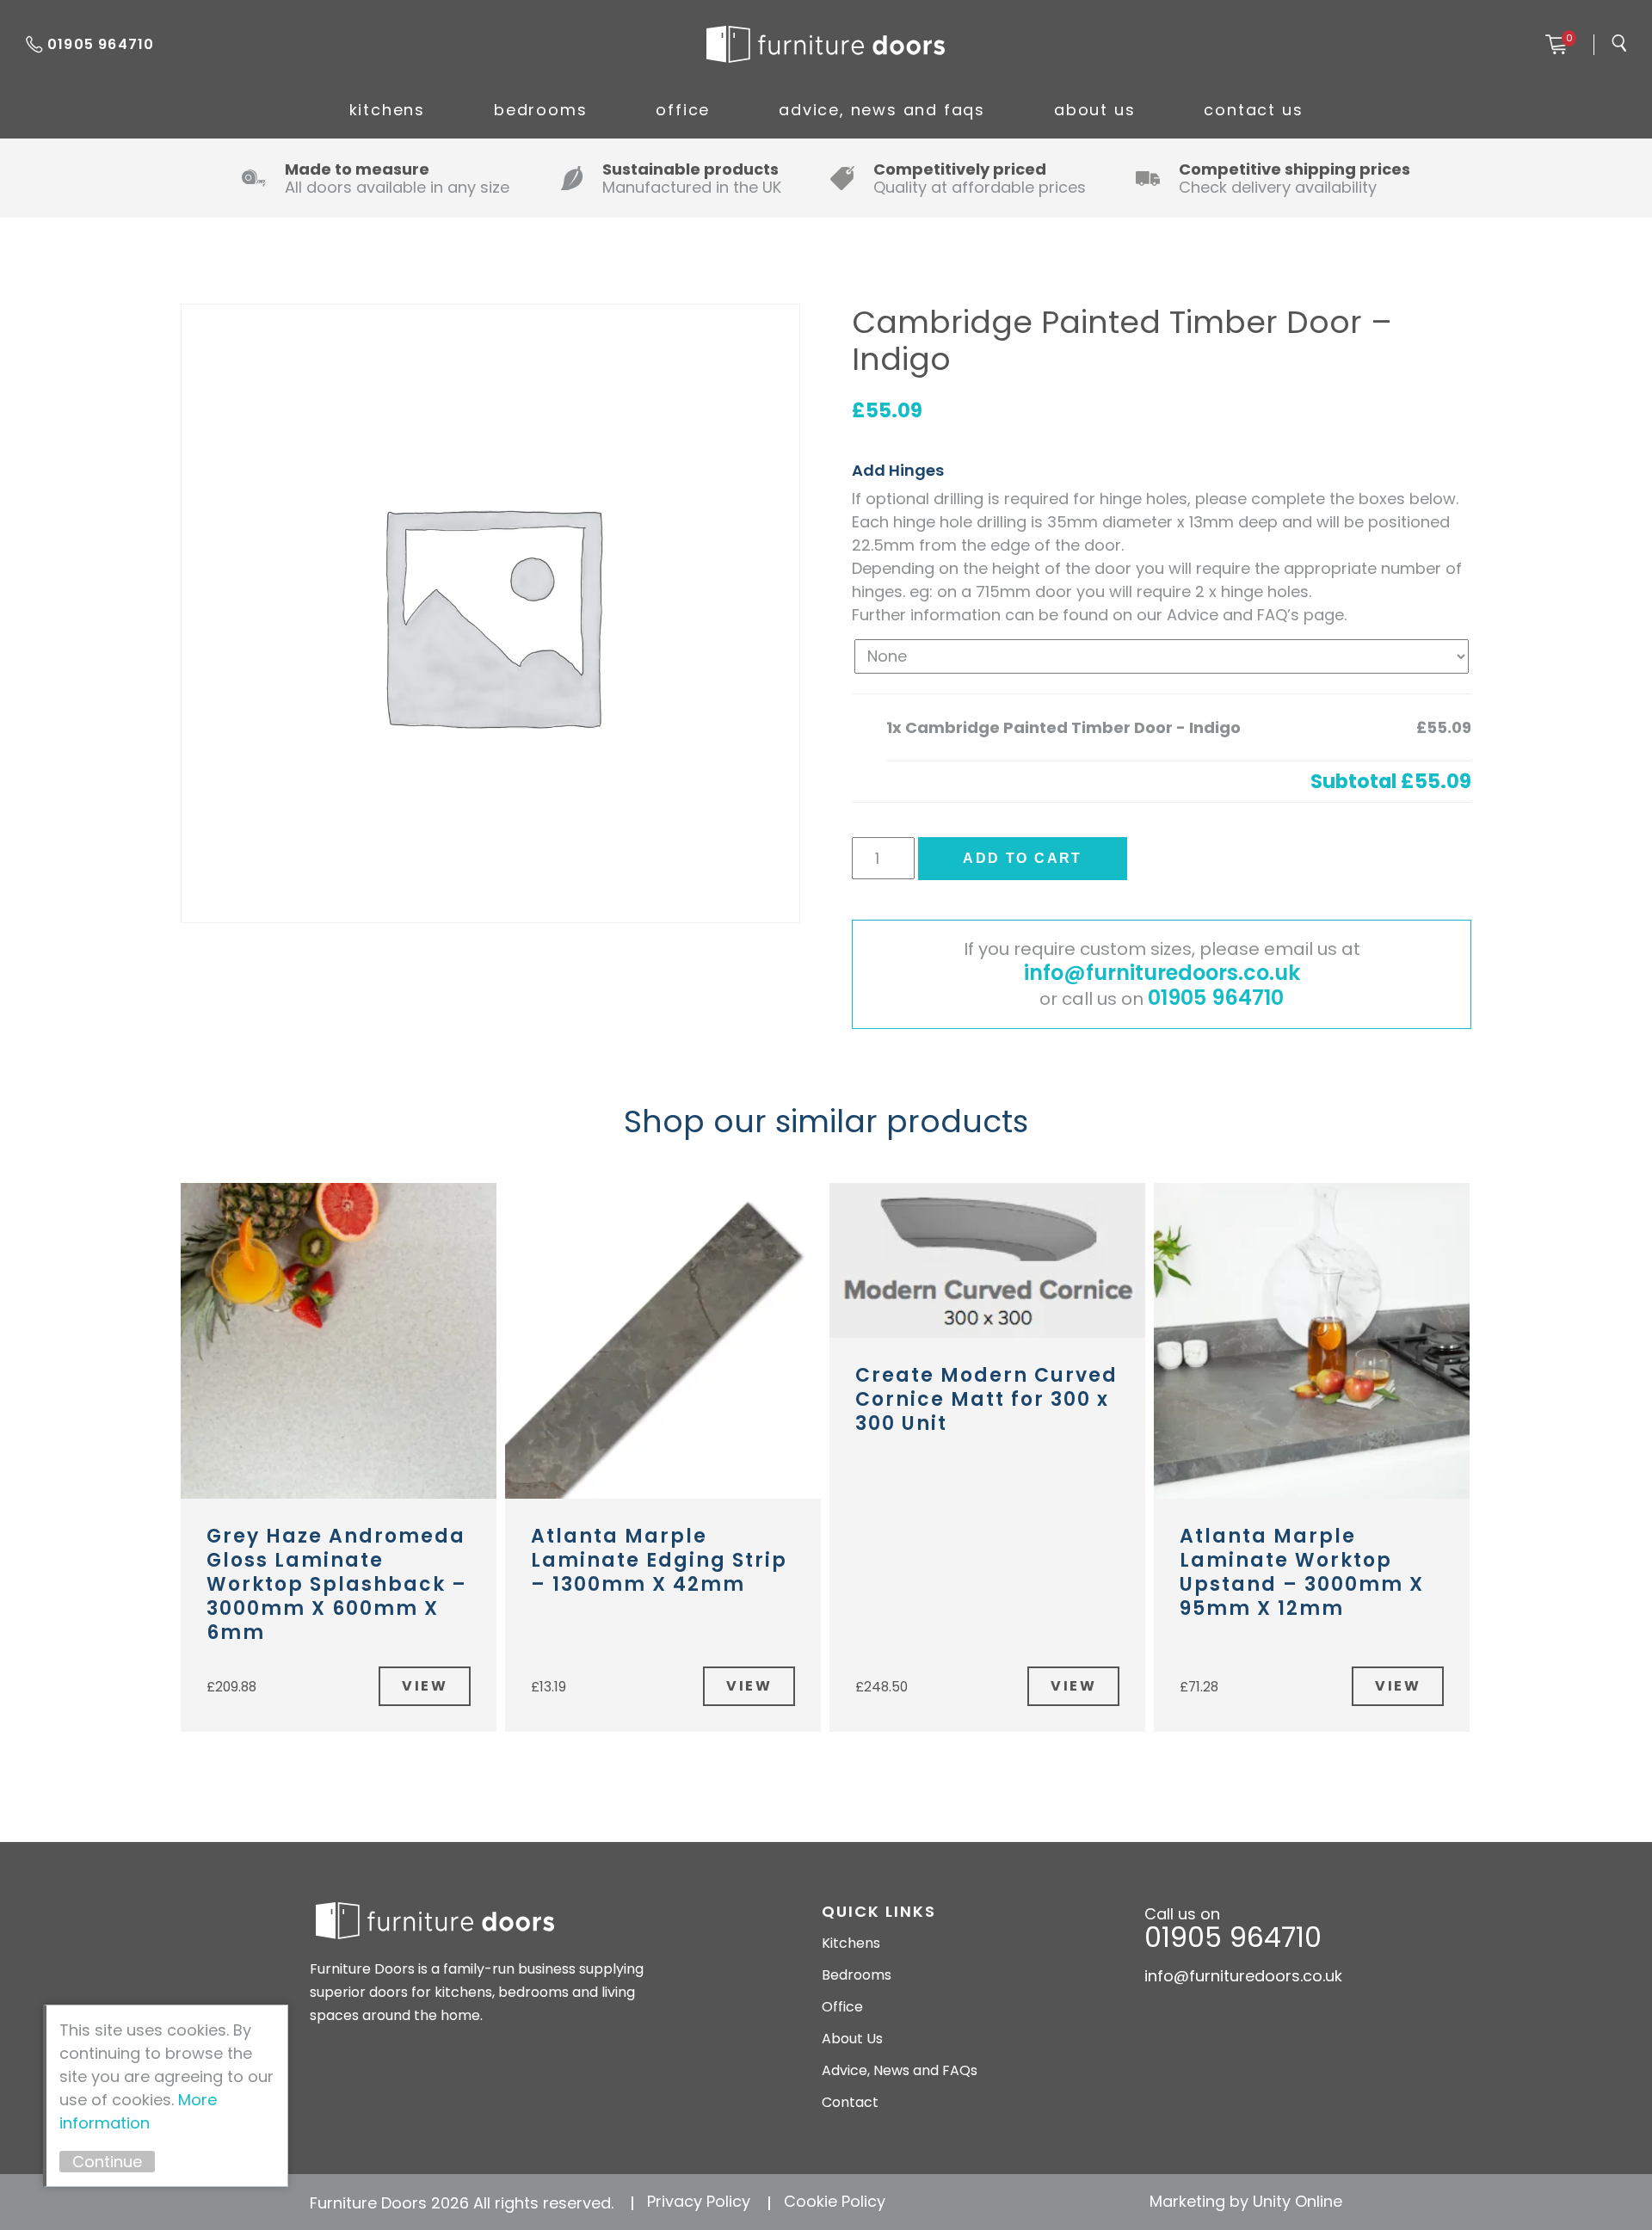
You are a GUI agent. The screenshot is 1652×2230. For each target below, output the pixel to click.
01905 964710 (101, 44)
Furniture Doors (825, 45)
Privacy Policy (699, 2201)
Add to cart (1022, 858)
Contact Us (1253, 110)
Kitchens (387, 110)
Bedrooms (540, 110)
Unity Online (1298, 2201)
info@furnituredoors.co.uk (1162, 973)
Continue (107, 2162)
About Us (1094, 110)
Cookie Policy (835, 2201)
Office (683, 110)
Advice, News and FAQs (882, 110)
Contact (850, 2102)
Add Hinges (898, 470)
